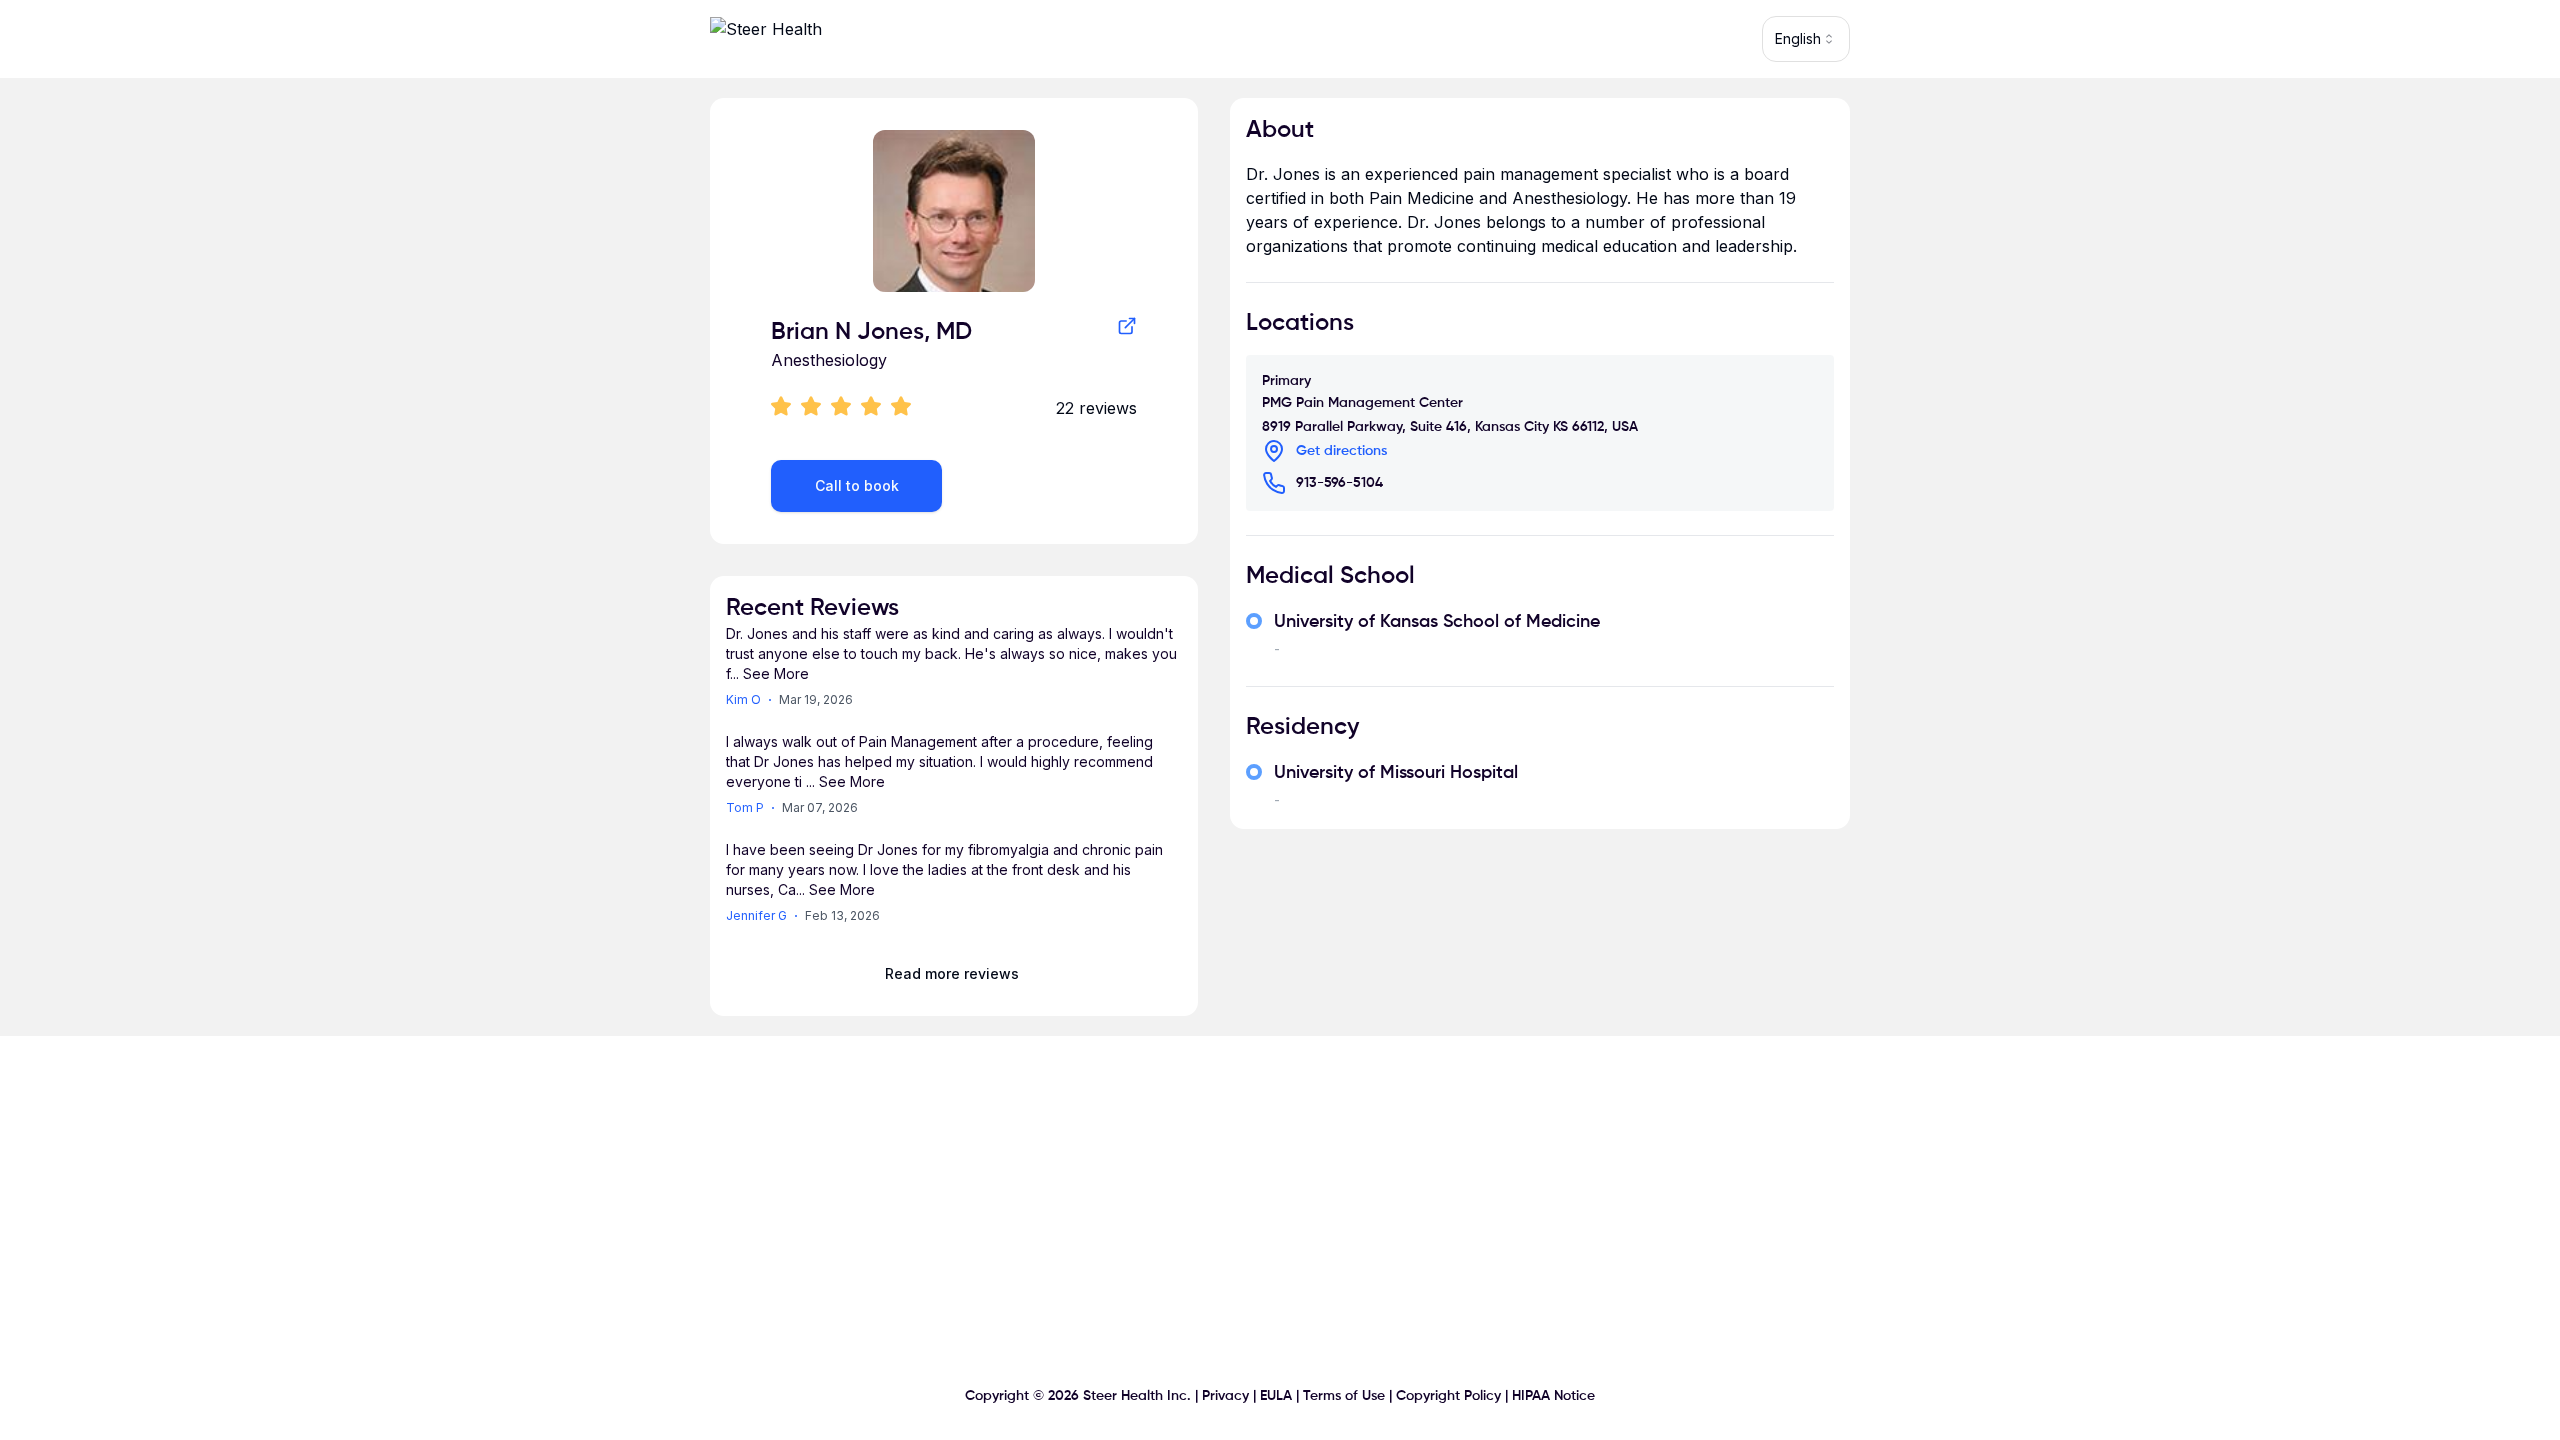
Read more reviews (952, 973)
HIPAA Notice (1553, 1396)
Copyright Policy (1448, 1396)
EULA (1276, 1396)
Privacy (1225, 1396)
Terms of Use (1344, 1396)
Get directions (1341, 451)
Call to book (857, 485)
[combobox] (1806, 39)
